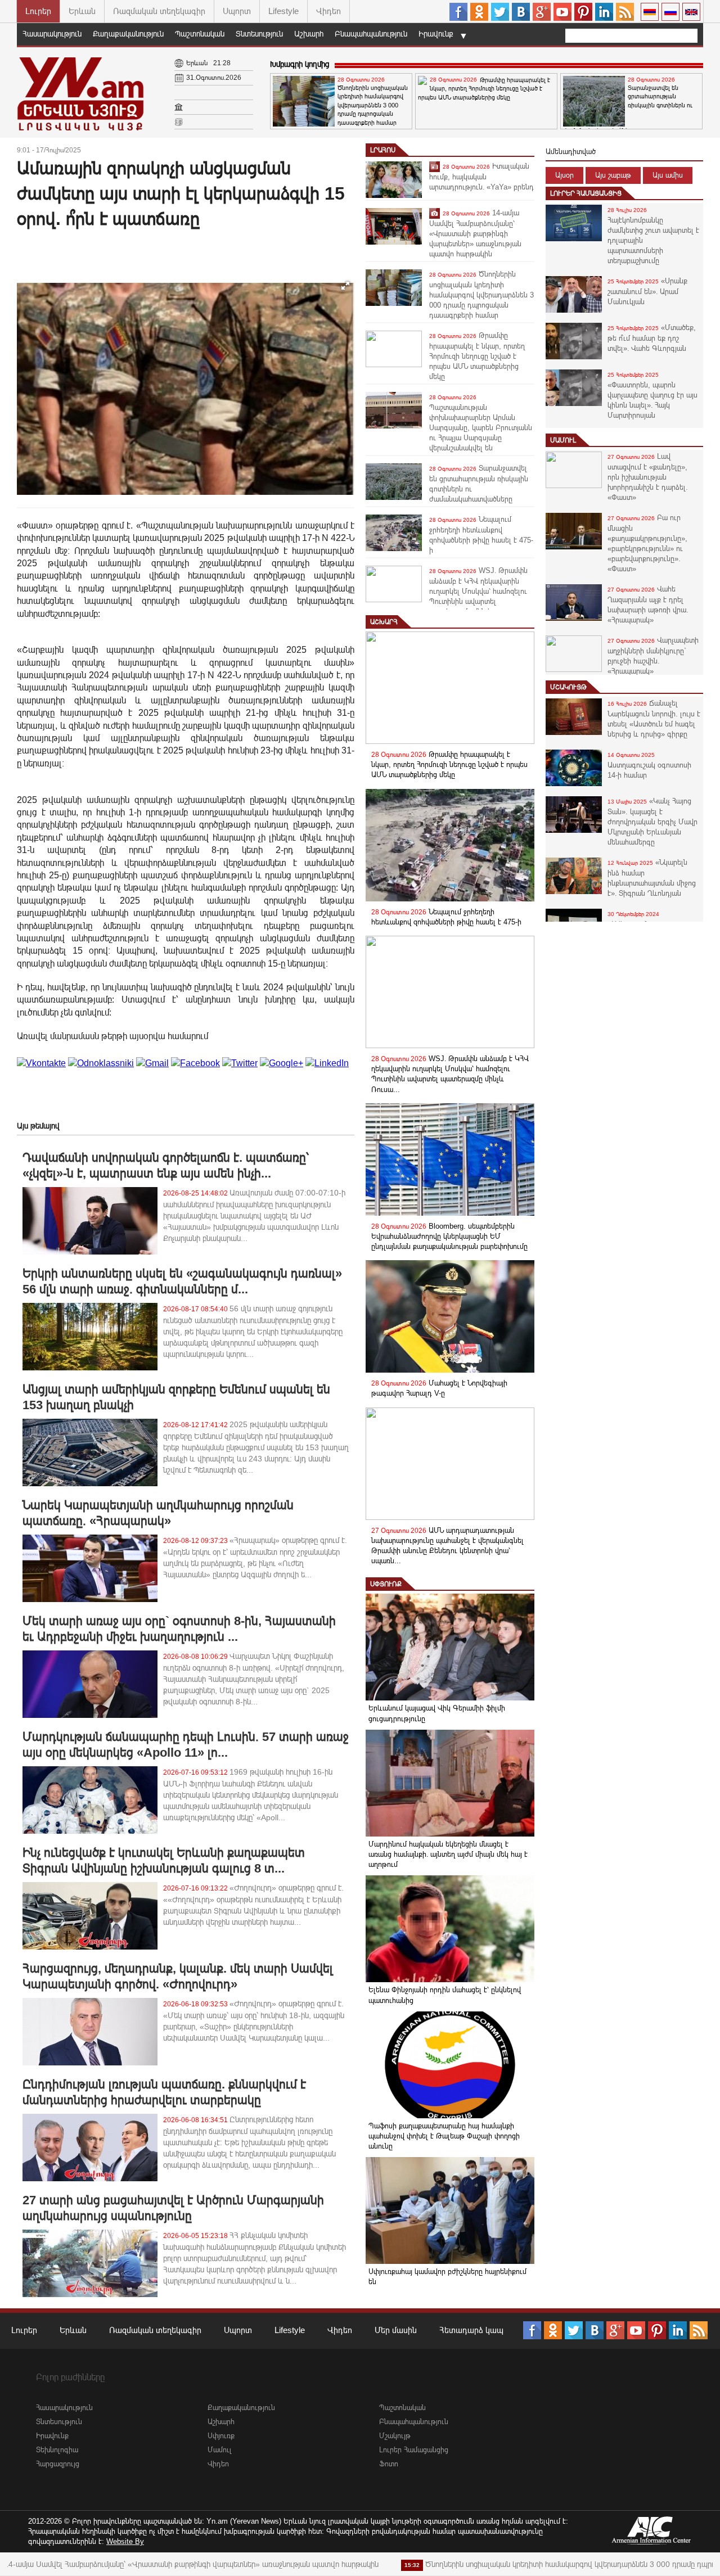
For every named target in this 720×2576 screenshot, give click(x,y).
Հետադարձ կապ (471, 2330)
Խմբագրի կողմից (300, 64)
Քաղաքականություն (128, 34)
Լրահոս (383, 150)
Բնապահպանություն (371, 34)
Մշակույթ (568, 687)
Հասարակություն (52, 34)
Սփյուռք (386, 1584)
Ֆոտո (389, 2464)
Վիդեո (328, 11)
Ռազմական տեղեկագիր (159, 11)
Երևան (82, 11)
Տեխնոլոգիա (57, 2450)
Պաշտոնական (200, 34)
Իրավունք (436, 34)
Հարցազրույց (58, 2464)
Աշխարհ (309, 34)
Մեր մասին (396, 2330)
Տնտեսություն (259, 34)
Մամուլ (563, 440)
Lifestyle (283, 11)
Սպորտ (237, 11)
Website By (125, 2541)
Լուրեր (38, 11)
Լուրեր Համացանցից (586, 193)
